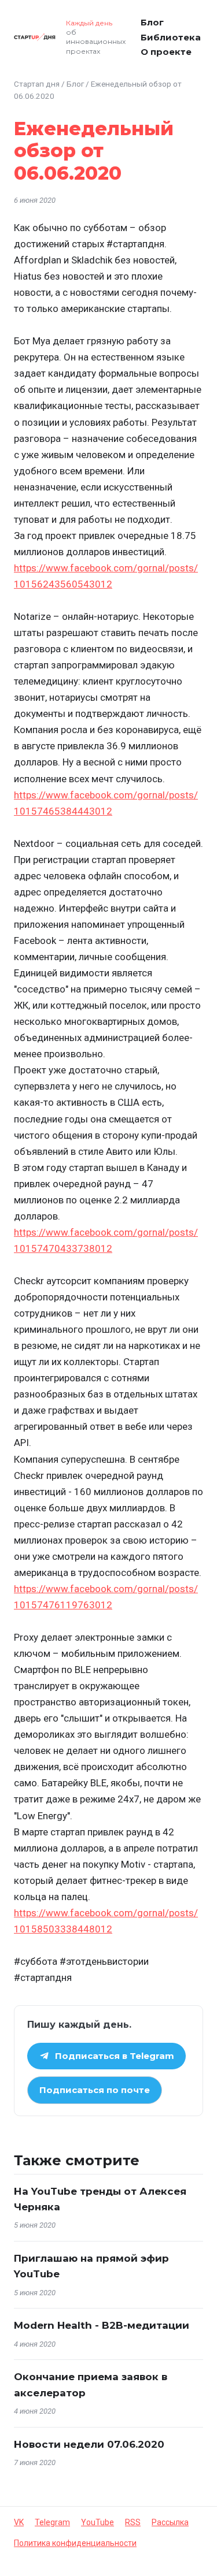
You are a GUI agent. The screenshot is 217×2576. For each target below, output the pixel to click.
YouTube (98, 2522)
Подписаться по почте (95, 2090)
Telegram (52, 2522)
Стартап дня (37, 84)
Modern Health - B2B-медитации (102, 2325)
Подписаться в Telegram (115, 2056)
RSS (133, 2522)
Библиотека (171, 37)
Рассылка (170, 2522)
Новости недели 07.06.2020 (89, 2444)
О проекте (166, 52)
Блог (152, 22)
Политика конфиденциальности (75, 2543)
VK (19, 2522)
